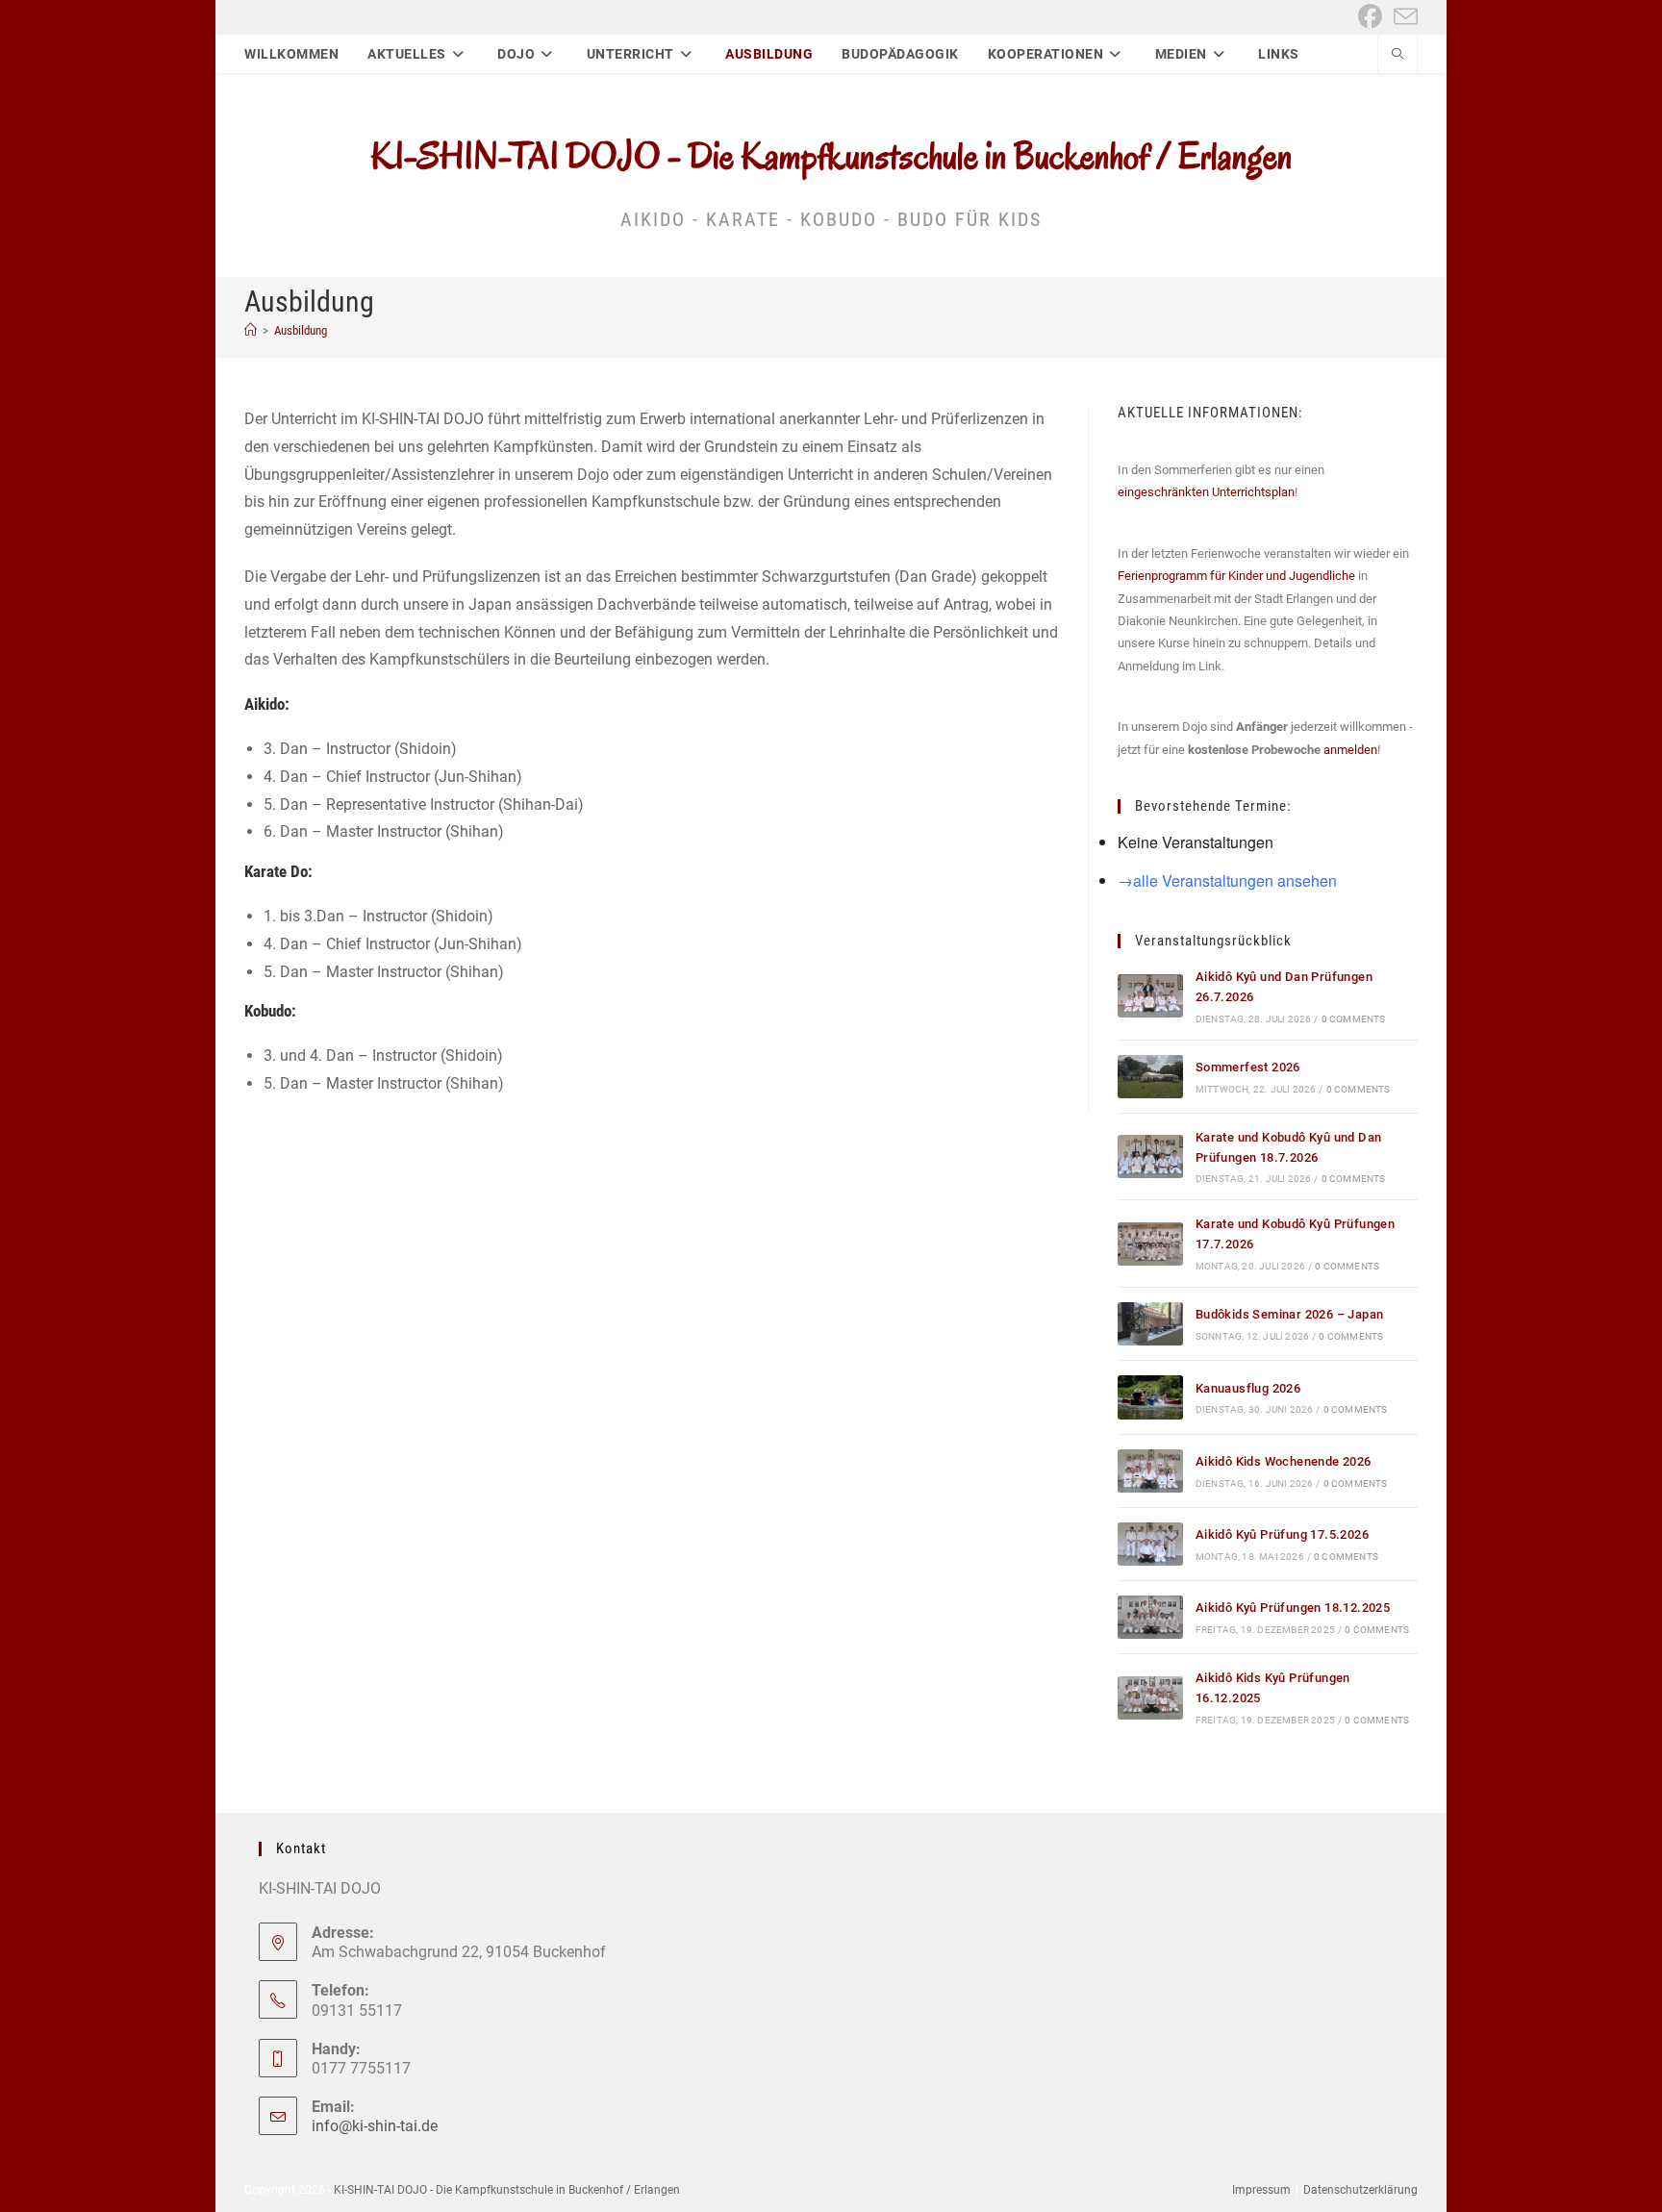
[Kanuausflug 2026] (1150, 1397)
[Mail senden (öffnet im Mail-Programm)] (1403, 17)
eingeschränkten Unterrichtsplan (1206, 492)
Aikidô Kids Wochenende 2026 (1284, 1461)
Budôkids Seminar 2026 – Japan (1290, 1314)
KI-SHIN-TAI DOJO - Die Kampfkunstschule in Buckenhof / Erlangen (831, 156)
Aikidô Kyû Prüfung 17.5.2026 (1282, 1534)
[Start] (251, 330)
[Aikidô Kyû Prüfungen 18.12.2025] (1150, 1617)
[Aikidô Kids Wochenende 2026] (1150, 1471)
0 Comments (1354, 1019)
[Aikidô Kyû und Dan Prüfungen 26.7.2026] (1150, 996)
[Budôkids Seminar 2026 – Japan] (1150, 1324)
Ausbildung (301, 330)
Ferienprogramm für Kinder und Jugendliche (1236, 576)
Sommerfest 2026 (1248, 1067)
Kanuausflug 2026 (1248, 1388)
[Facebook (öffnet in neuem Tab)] (1370, 17)
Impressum (1261, 2190)
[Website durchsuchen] (1398, 56)
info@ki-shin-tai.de (375, 2126)
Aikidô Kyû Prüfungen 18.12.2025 (1293, 1608)
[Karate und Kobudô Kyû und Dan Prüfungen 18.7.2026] (1150, 1156)
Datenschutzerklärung (1360, 2190)
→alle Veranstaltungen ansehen (1227, 880)
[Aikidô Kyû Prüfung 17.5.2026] (1150, 1544)
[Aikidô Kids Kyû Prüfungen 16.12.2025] (1150, 1698)
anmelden (1350, 750)
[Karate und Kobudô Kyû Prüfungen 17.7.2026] (1150, 1244)
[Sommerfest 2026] (1150, 1077)
